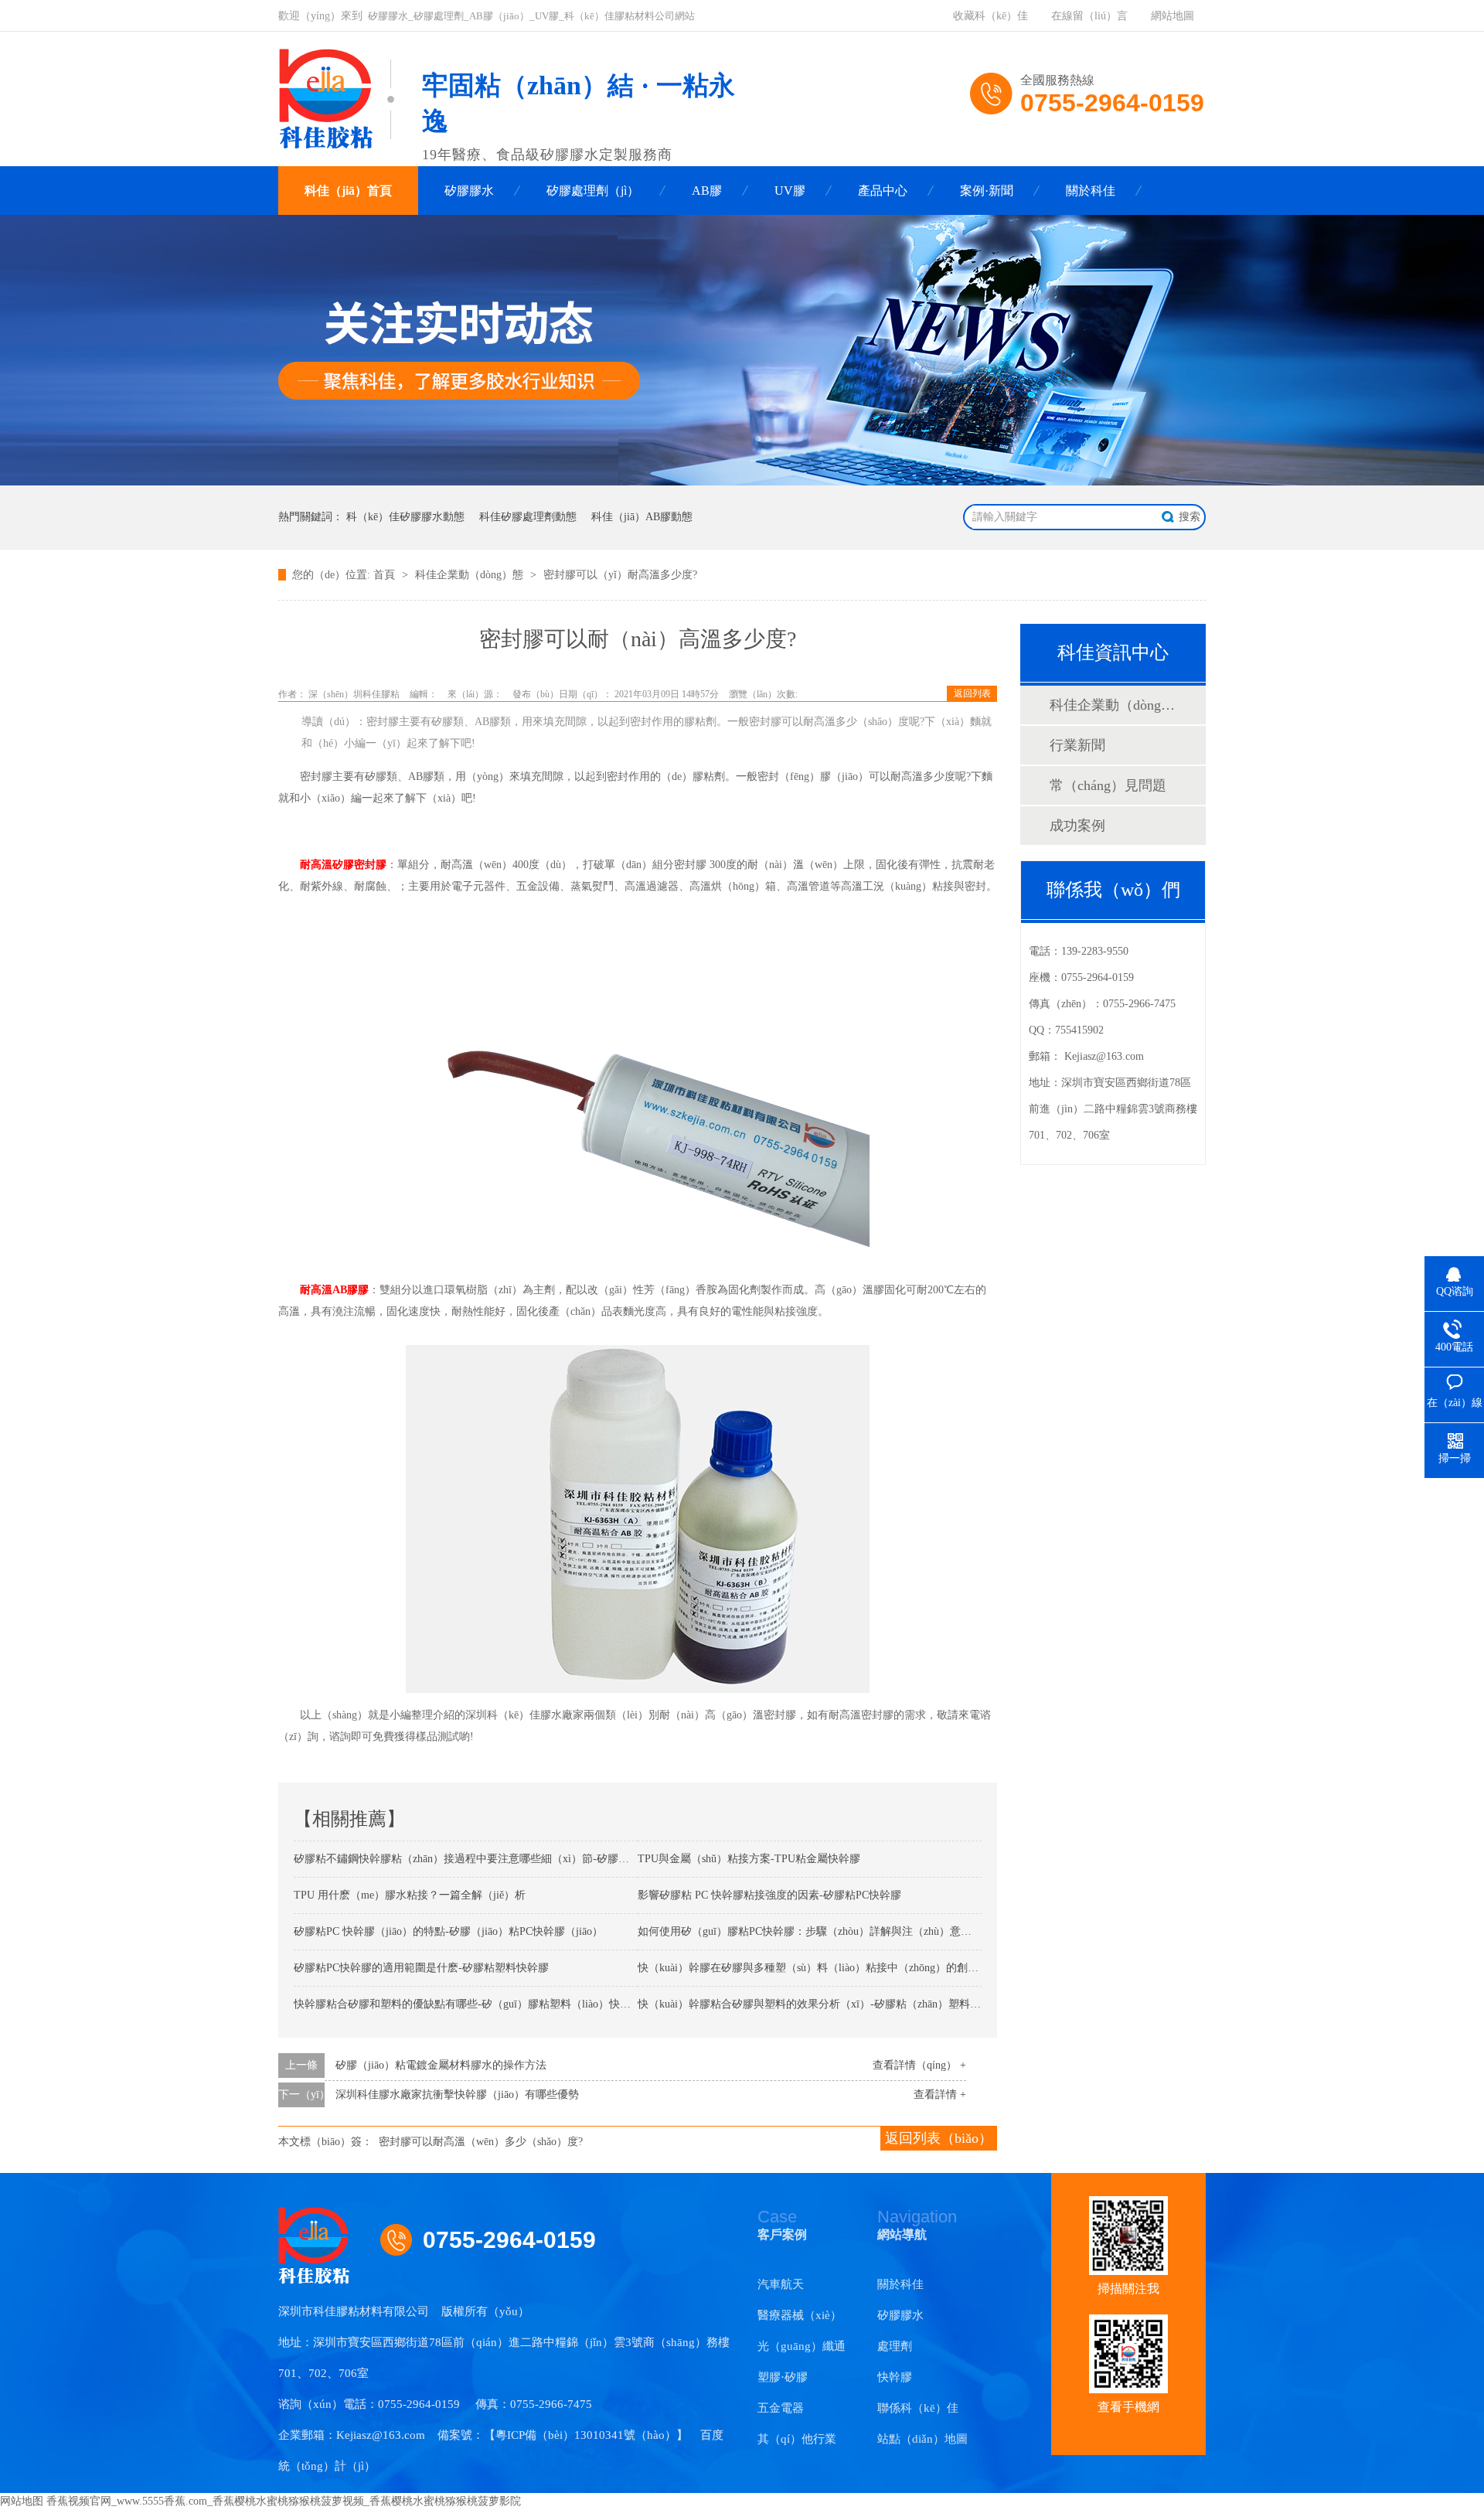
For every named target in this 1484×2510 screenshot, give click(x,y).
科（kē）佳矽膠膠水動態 (405, 517)
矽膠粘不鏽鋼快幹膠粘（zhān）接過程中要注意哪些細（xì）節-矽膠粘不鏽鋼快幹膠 (494, 1859)
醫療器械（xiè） (800, 2315)
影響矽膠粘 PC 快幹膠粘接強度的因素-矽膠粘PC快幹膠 (769, 1895)
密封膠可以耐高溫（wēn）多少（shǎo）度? (481, 2142)
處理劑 (895, 2346)
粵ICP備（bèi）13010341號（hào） (586, 2435)
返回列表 (972, 693)
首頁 (386, 575)
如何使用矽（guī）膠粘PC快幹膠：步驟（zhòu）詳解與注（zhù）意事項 (810, 1931)
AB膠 (707, 191)
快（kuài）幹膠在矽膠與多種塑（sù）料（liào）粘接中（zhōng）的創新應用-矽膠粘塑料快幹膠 (864, 1968)
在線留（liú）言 (1089, 16)
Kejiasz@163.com (1104, 1056)
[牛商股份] (551, 2311)
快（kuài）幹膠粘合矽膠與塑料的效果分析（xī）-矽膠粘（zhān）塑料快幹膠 (820, 2004)
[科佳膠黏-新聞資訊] (742, 482)
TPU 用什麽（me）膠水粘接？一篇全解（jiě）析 (410, 1895)
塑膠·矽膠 (783, 2377)
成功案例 (1077, 826)
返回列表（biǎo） (939, 2138)
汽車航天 (781, 2284)
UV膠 (790, 191)
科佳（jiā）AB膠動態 (642, 517)
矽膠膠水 (469, 191)
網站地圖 (1173, 16)
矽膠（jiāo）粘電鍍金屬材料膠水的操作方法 (441, 2065)
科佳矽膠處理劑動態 (528, 517)
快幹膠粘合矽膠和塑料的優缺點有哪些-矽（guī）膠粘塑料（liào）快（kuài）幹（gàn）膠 (506, 2004)
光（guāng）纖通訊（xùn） (802, 2351)
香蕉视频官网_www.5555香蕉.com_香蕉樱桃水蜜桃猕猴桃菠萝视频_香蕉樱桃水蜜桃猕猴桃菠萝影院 (284, 2501)
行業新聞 (1077, 745)
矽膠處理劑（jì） (593, 191)
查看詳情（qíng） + (919, 2065)
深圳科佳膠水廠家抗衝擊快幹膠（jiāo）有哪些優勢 (457, 2095)
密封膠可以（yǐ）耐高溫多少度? (620, 575)
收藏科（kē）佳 (990, 16)
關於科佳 (1091, 191)
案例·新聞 (987, 191)
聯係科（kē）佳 (918, 2408)
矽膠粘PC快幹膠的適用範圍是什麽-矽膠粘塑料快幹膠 (421, 1968)
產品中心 (883, 191)
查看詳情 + (940, 2095)
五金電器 (781, 2408)
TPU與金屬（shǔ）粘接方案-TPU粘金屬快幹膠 (749, 1859)
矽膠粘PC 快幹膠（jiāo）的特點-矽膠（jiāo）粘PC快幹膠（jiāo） (448, 1931)
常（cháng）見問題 (1108, 785)
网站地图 (22, 2501)
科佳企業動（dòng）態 (471, 575)
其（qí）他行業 (797, 2439)
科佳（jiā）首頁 (348, 191)
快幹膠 (895, 2377)
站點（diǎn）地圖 (922, 2439)
